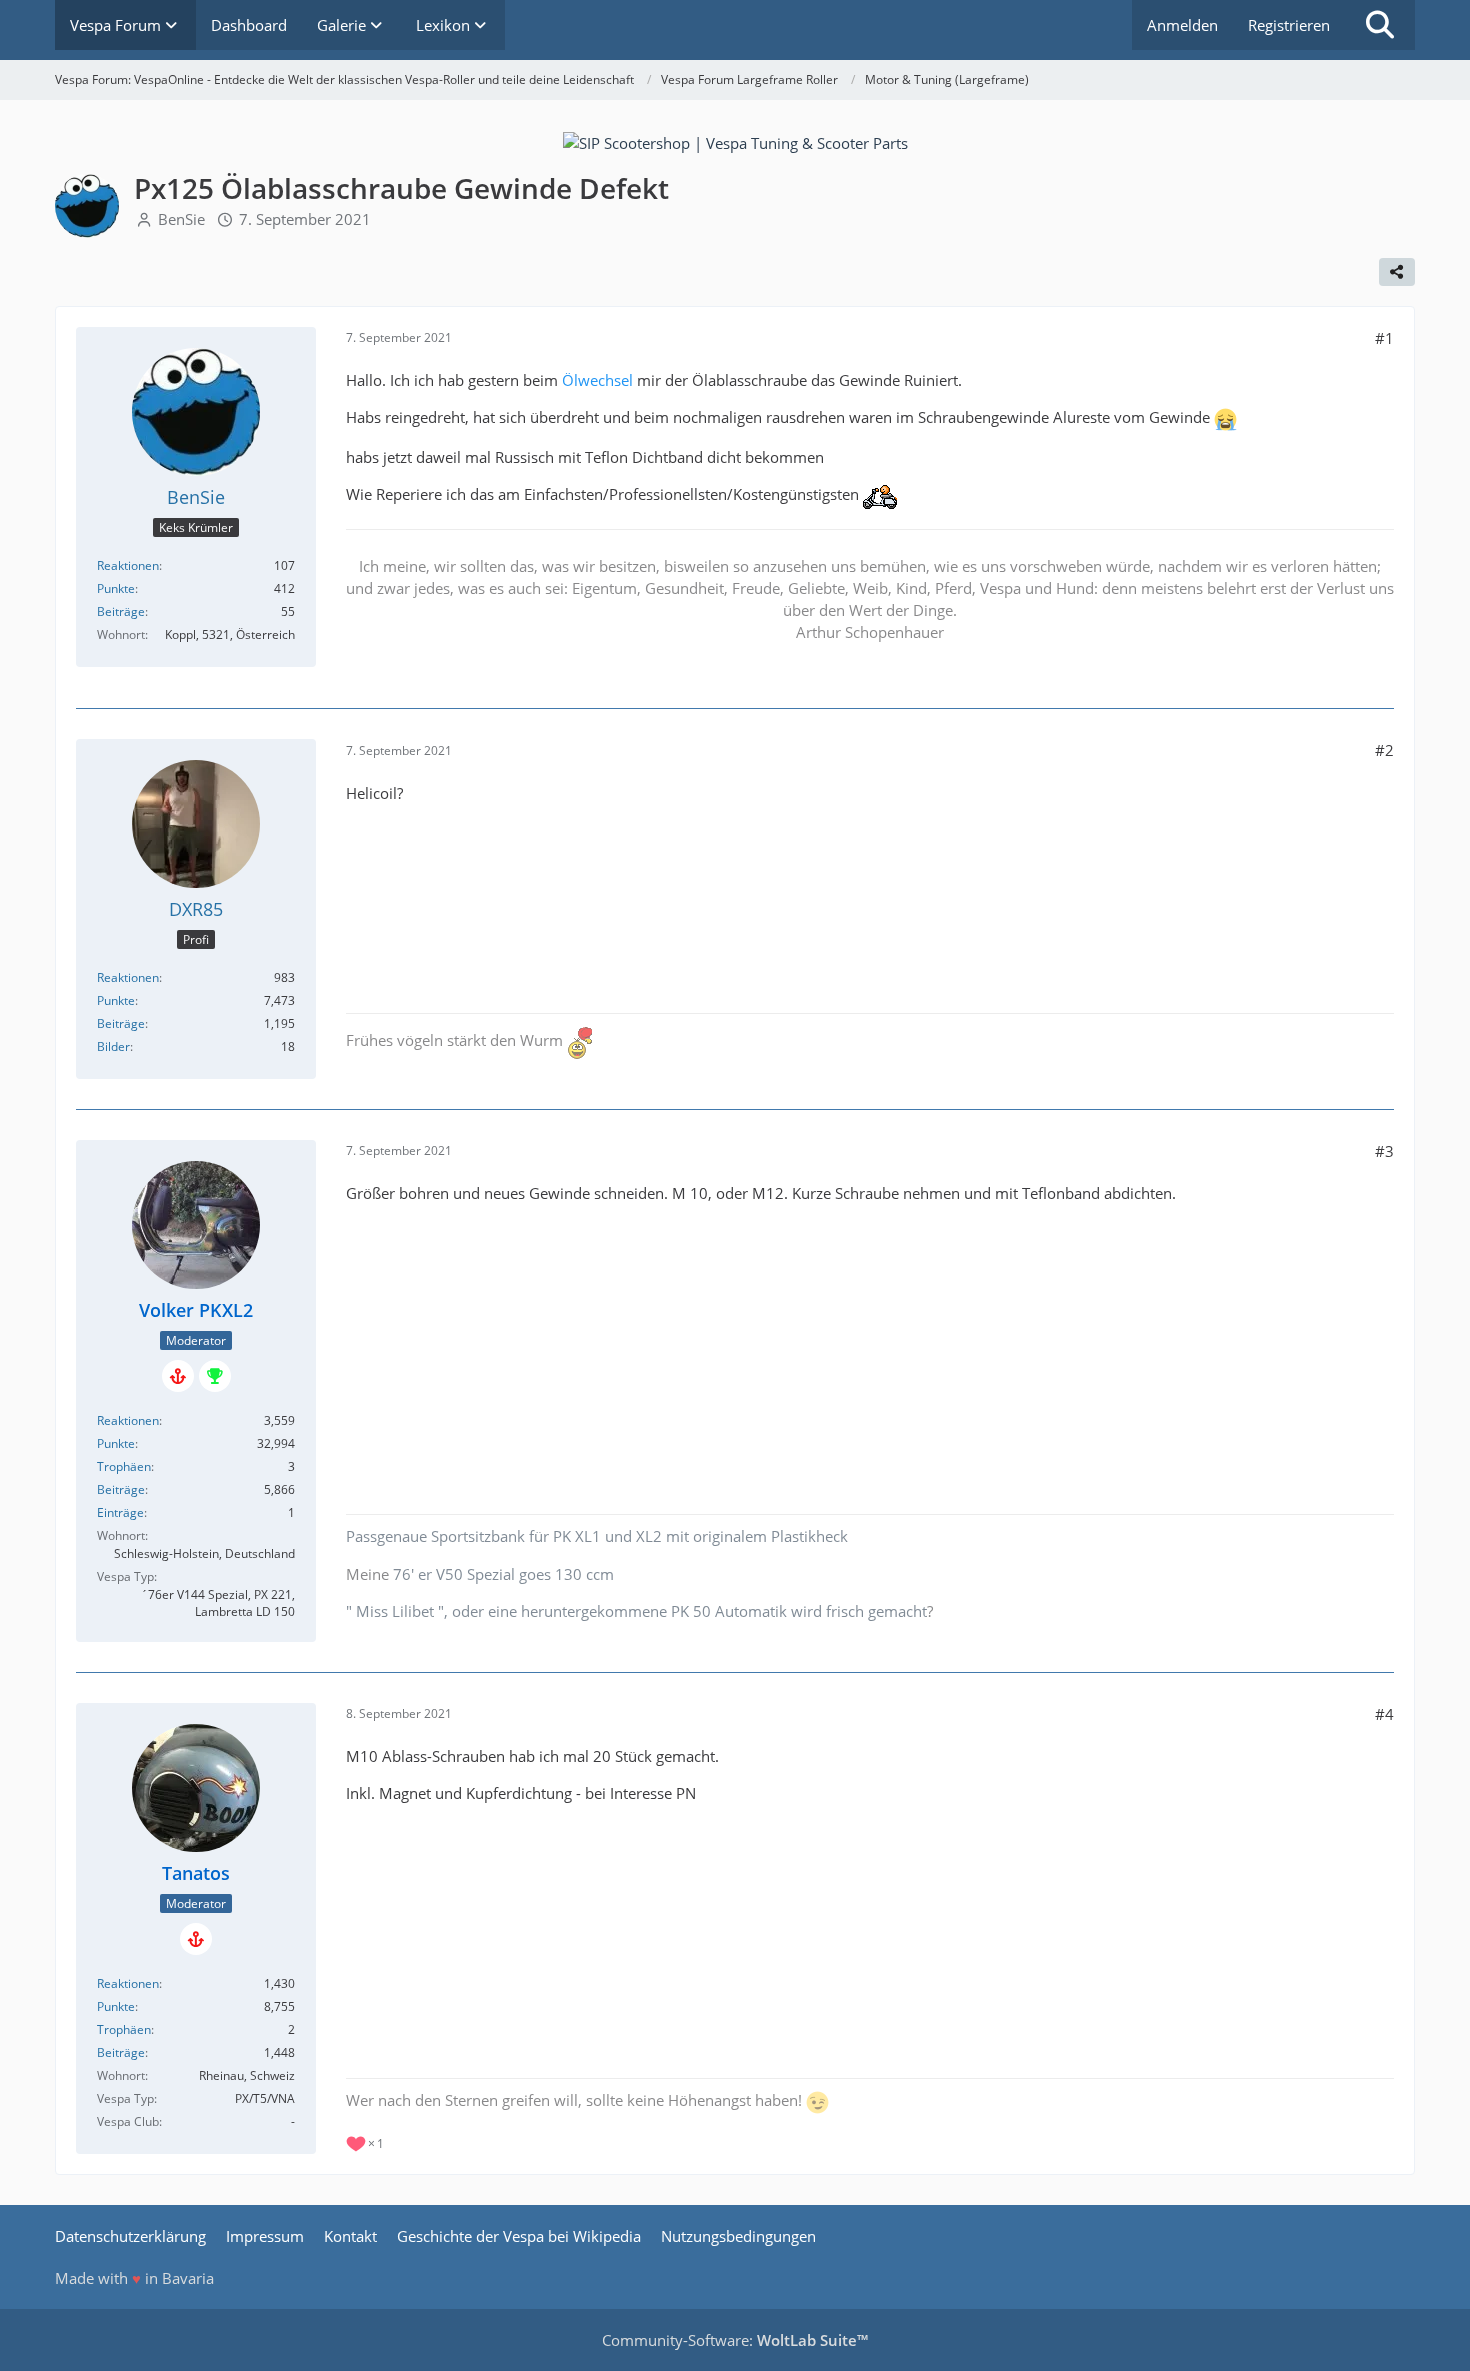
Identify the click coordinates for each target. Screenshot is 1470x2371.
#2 (1384, 750)
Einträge (120, 1512)
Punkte (116, 588)
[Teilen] (1397, 272)
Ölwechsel (597, 380)
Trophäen (124, 1466)
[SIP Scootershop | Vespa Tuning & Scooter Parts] (735, 141)
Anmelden (1182, 25)
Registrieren (1289, 25)
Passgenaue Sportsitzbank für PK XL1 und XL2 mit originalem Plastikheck (597, 1536)
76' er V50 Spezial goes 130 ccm (503, 1574)
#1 (1384, 338)
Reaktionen (128, 565)
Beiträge (121, 611)
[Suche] (1380, 25)
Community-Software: (735, 2340)
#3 (1384, 1151)
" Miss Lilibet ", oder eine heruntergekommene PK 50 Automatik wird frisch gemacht (636, 1611)
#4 (1384, 1714)
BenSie (181, 219)
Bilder (113, 1046)
